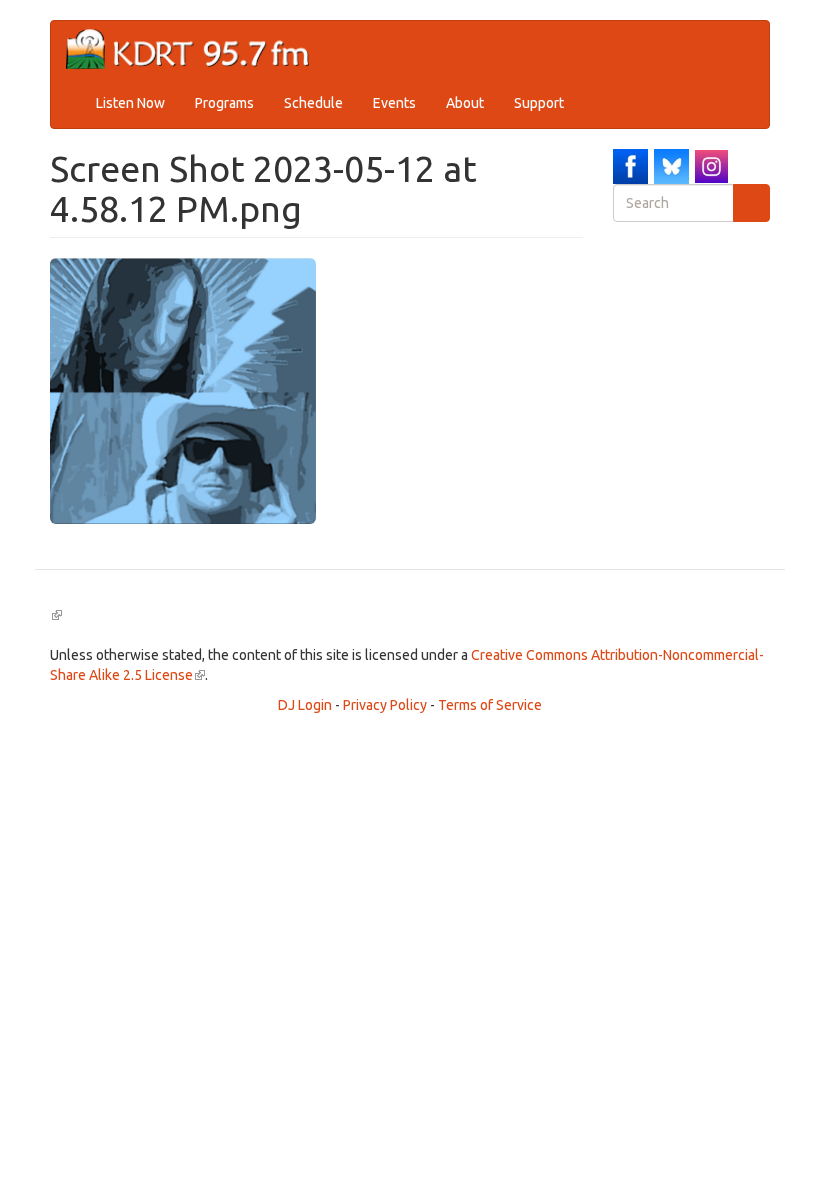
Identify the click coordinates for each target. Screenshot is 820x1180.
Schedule (313, 103)
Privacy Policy (385, 705)
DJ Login (305, 705)
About (465, 103)
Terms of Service (490, 705)
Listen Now (130, 103)
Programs (224, 103)
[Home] (195, 49)
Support (539, 103)
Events (394, 103)
